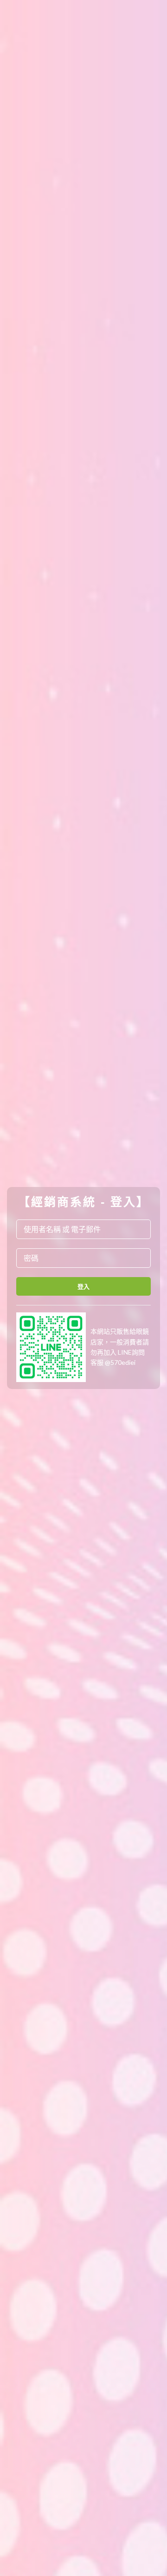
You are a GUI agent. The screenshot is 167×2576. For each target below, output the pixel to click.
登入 (84, 1286)
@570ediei (120, 1362)
